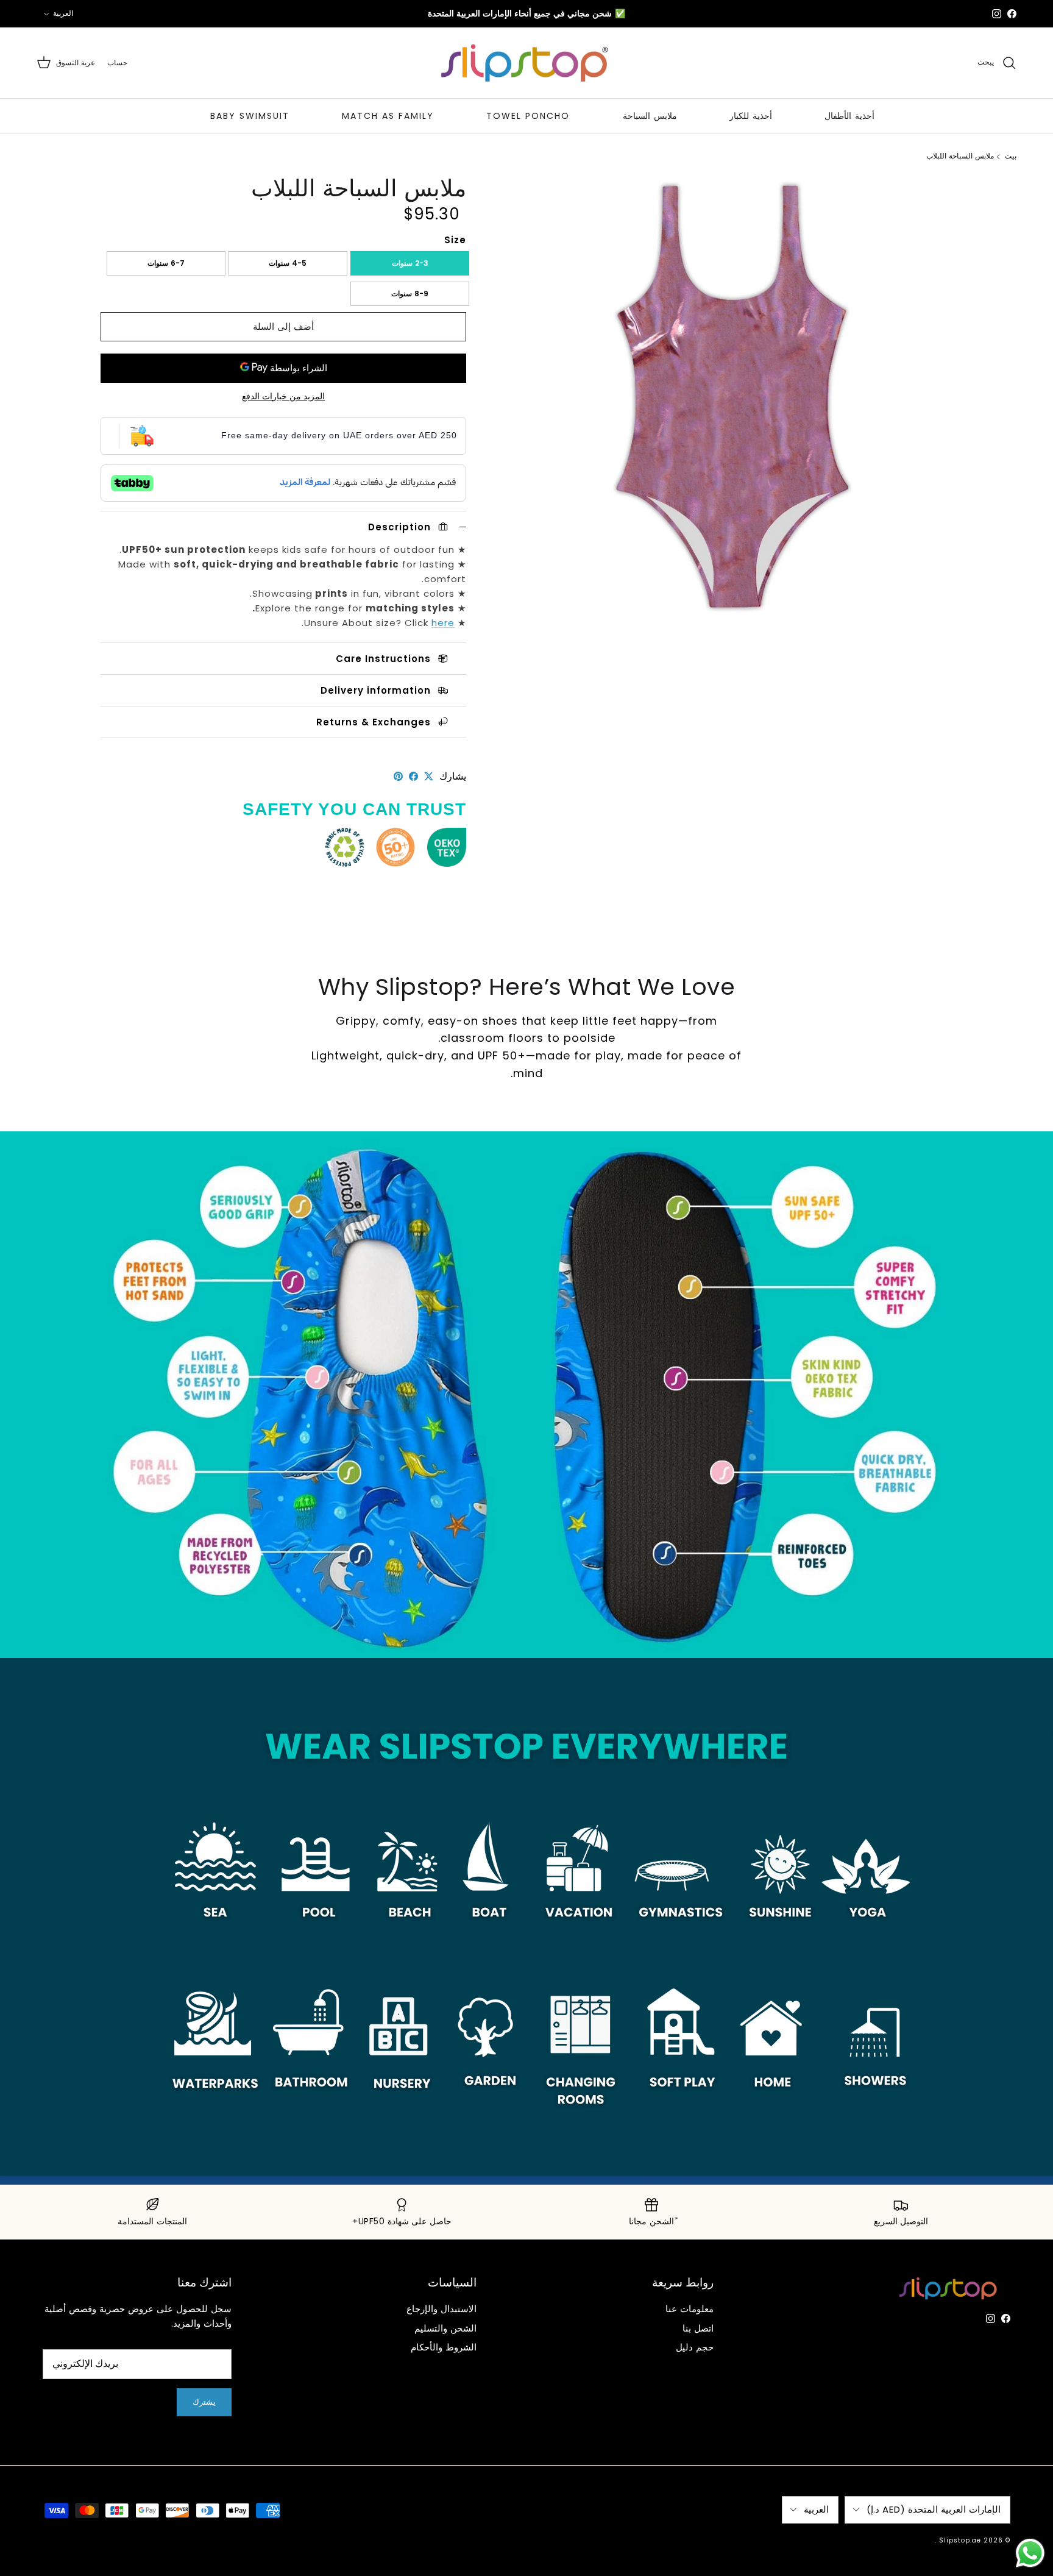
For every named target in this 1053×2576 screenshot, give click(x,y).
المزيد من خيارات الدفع (283, 397)
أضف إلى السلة (283, 326)
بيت (1011, 156)
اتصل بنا (698, 2328)
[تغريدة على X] (429, 776)
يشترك (204, 2402)
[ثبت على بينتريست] (398, 776)
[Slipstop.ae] (526, 63)
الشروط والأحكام (444, 2347)
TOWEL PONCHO (528, 116)
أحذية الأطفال (849, 116)
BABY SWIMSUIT (250, 116)
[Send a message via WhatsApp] (1030, 2553)
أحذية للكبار (751, 116)
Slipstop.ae (960, 2540)
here (443, 623)
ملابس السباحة (650, 116)
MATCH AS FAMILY (388, 116)
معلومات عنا (690, 2309)
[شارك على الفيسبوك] (413, 776)
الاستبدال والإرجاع (441, 2309)
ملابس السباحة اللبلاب (960, 156)
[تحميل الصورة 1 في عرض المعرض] (732, 398)
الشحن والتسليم (445, 2328)
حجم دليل (695, 2347)
